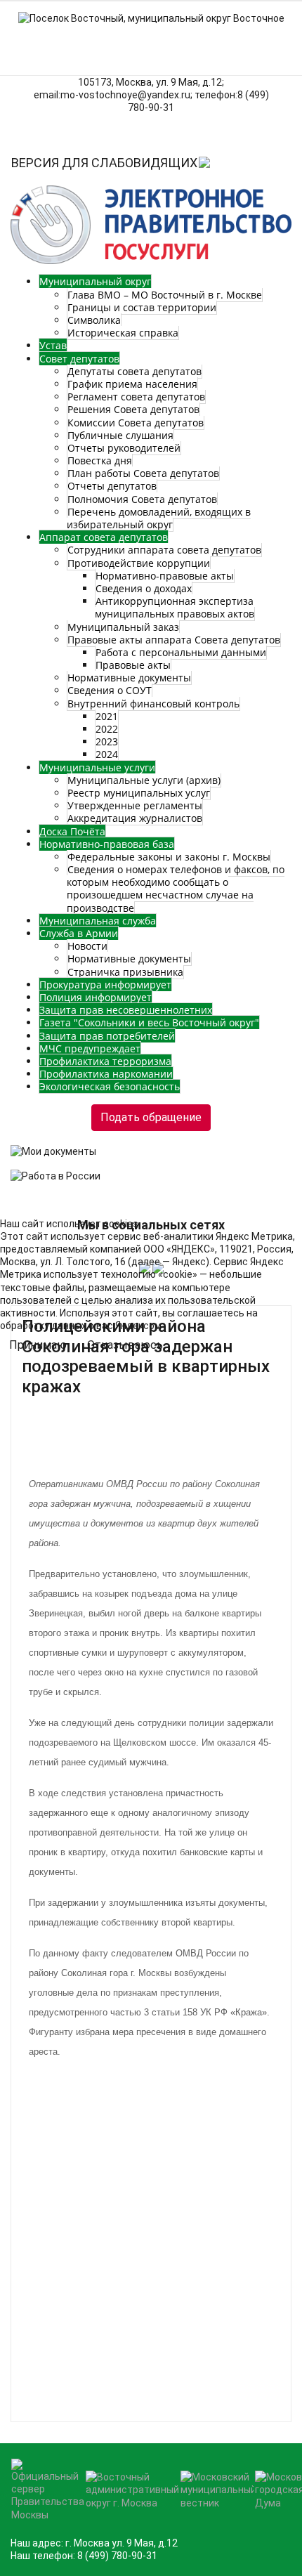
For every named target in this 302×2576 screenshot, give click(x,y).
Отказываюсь (125, 1345)
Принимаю (38, 1345)
